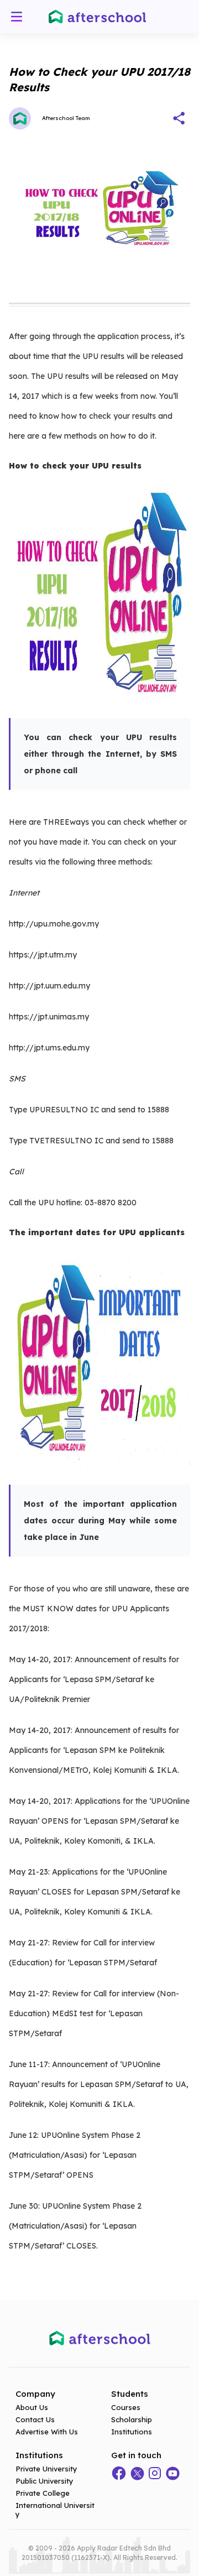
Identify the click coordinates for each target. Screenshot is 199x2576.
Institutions (132, 2432)
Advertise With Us (47, 2432)
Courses (126, 2407)
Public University (44, 2481)
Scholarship (132, 2419)
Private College (43, 2493)
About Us (32, 2407)
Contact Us (35, 2419)
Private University (46, 2469)
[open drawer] (17, 17)
